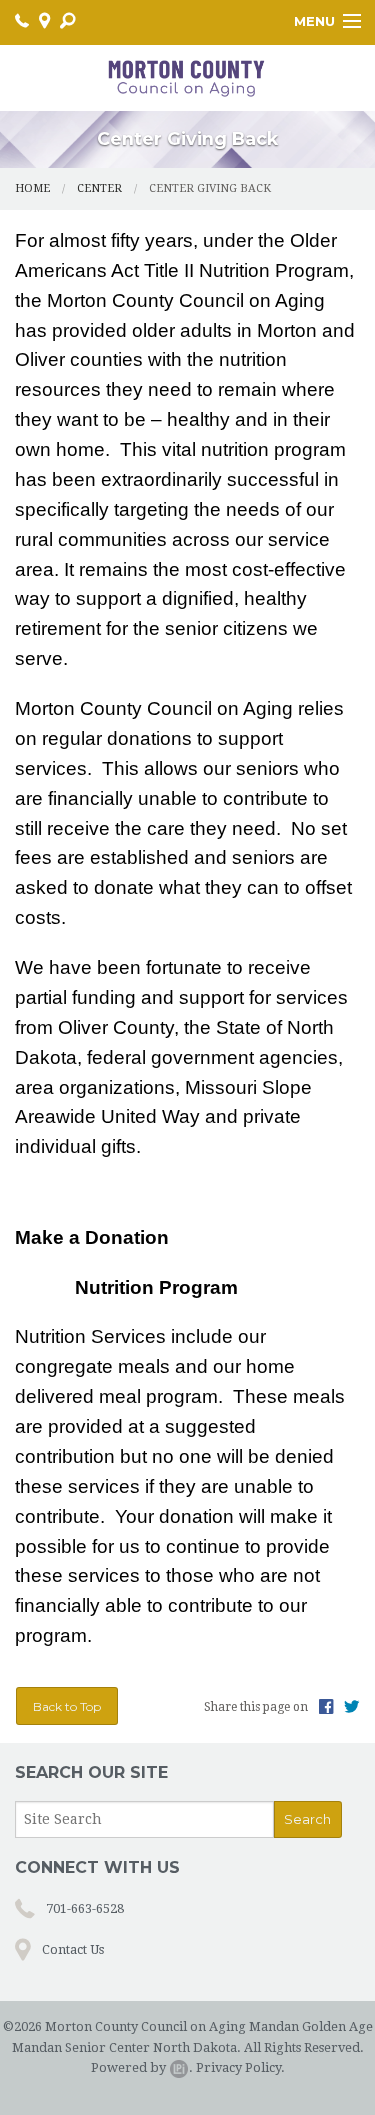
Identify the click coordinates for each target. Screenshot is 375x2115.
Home (32, 188)
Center (99, 188)
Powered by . (142, 2067)
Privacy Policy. (240, 2067)
